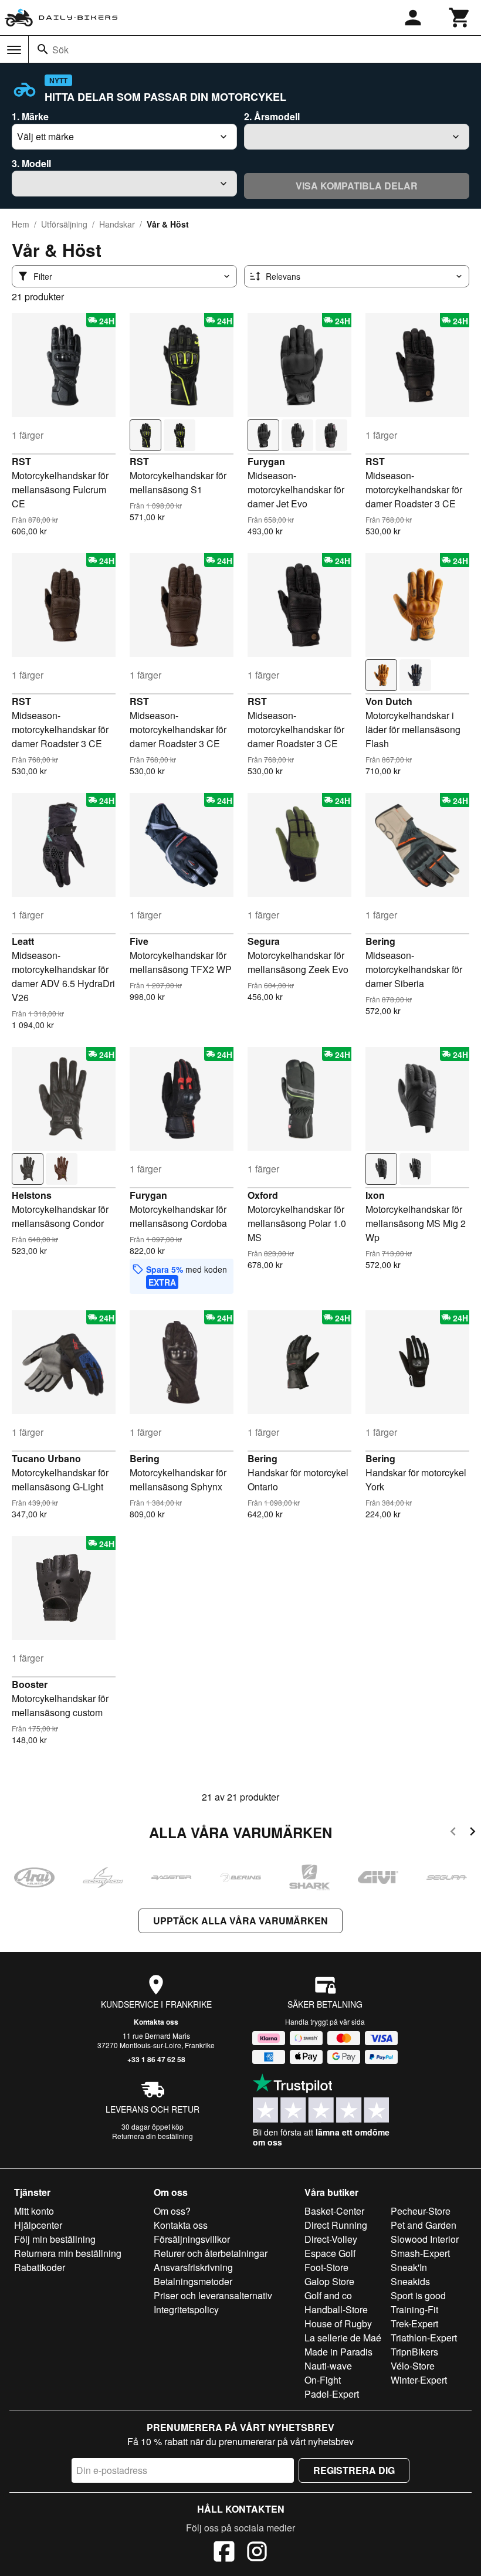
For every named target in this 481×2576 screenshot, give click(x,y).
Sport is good (418, 2295)
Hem (21, 224)
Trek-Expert (414, 2324)
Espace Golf (330, 2253)
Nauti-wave (328, 2366)
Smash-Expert (420, 2253)
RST (21, 461)
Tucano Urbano (46, 1458)
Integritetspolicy (186, 2309)
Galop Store (329, 2281)
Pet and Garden (424, 2225)
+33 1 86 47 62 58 (156, 2059)
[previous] (453, 1833)
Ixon (375, 1195)
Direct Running (336, 2225)
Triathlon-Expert (424, 2338)
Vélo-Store (413, 2366)
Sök (60, 50)
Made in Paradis (338, 2352)
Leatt (23, 941)
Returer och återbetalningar (211, 2253)
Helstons (32, 1195)
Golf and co (328, 2295)
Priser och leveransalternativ (213, 2295)
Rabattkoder (40, 2267)
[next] (472, 1833)
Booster (30, 1684)
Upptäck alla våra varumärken (240, 1921)
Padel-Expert (332, 2394)
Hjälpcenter (38, 2225)
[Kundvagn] (460, 18)
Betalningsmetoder (193, 2281)
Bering (380, 941)
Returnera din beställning (153, 2136)
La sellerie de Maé (343, 2338)
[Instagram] (257, 2553)
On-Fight (323, 2380)
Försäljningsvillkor (192, 2239)
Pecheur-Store (421, 2211)
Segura (264, 941)
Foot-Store (326, 2267)
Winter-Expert (419, 2380)
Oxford (263, 1195)
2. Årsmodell (272, 116)
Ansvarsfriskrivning (193, 2267)
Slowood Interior (425, 2239)
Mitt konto (34, 2211)
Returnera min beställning (68, 2253)
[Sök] (43, 49)
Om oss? (172, 2211)
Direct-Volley (331, 2239)
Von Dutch (389, 701)
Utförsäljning (64, 224)
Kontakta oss (156, 2022)
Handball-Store (336, 2309)
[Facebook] (224, 2553)
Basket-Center (334, 2211)
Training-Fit (414, 2309)
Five (139, 941)
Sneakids (410, 2281)
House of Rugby (338, 2324)
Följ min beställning (55, 2239)
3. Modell (31, 163)
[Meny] (14, 50)
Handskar (117, 224)
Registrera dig (354, 2470)
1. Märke (30, 116)
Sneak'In (409, 2267)
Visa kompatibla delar (357, 186)
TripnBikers (414, 2352)
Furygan (266, 461)
